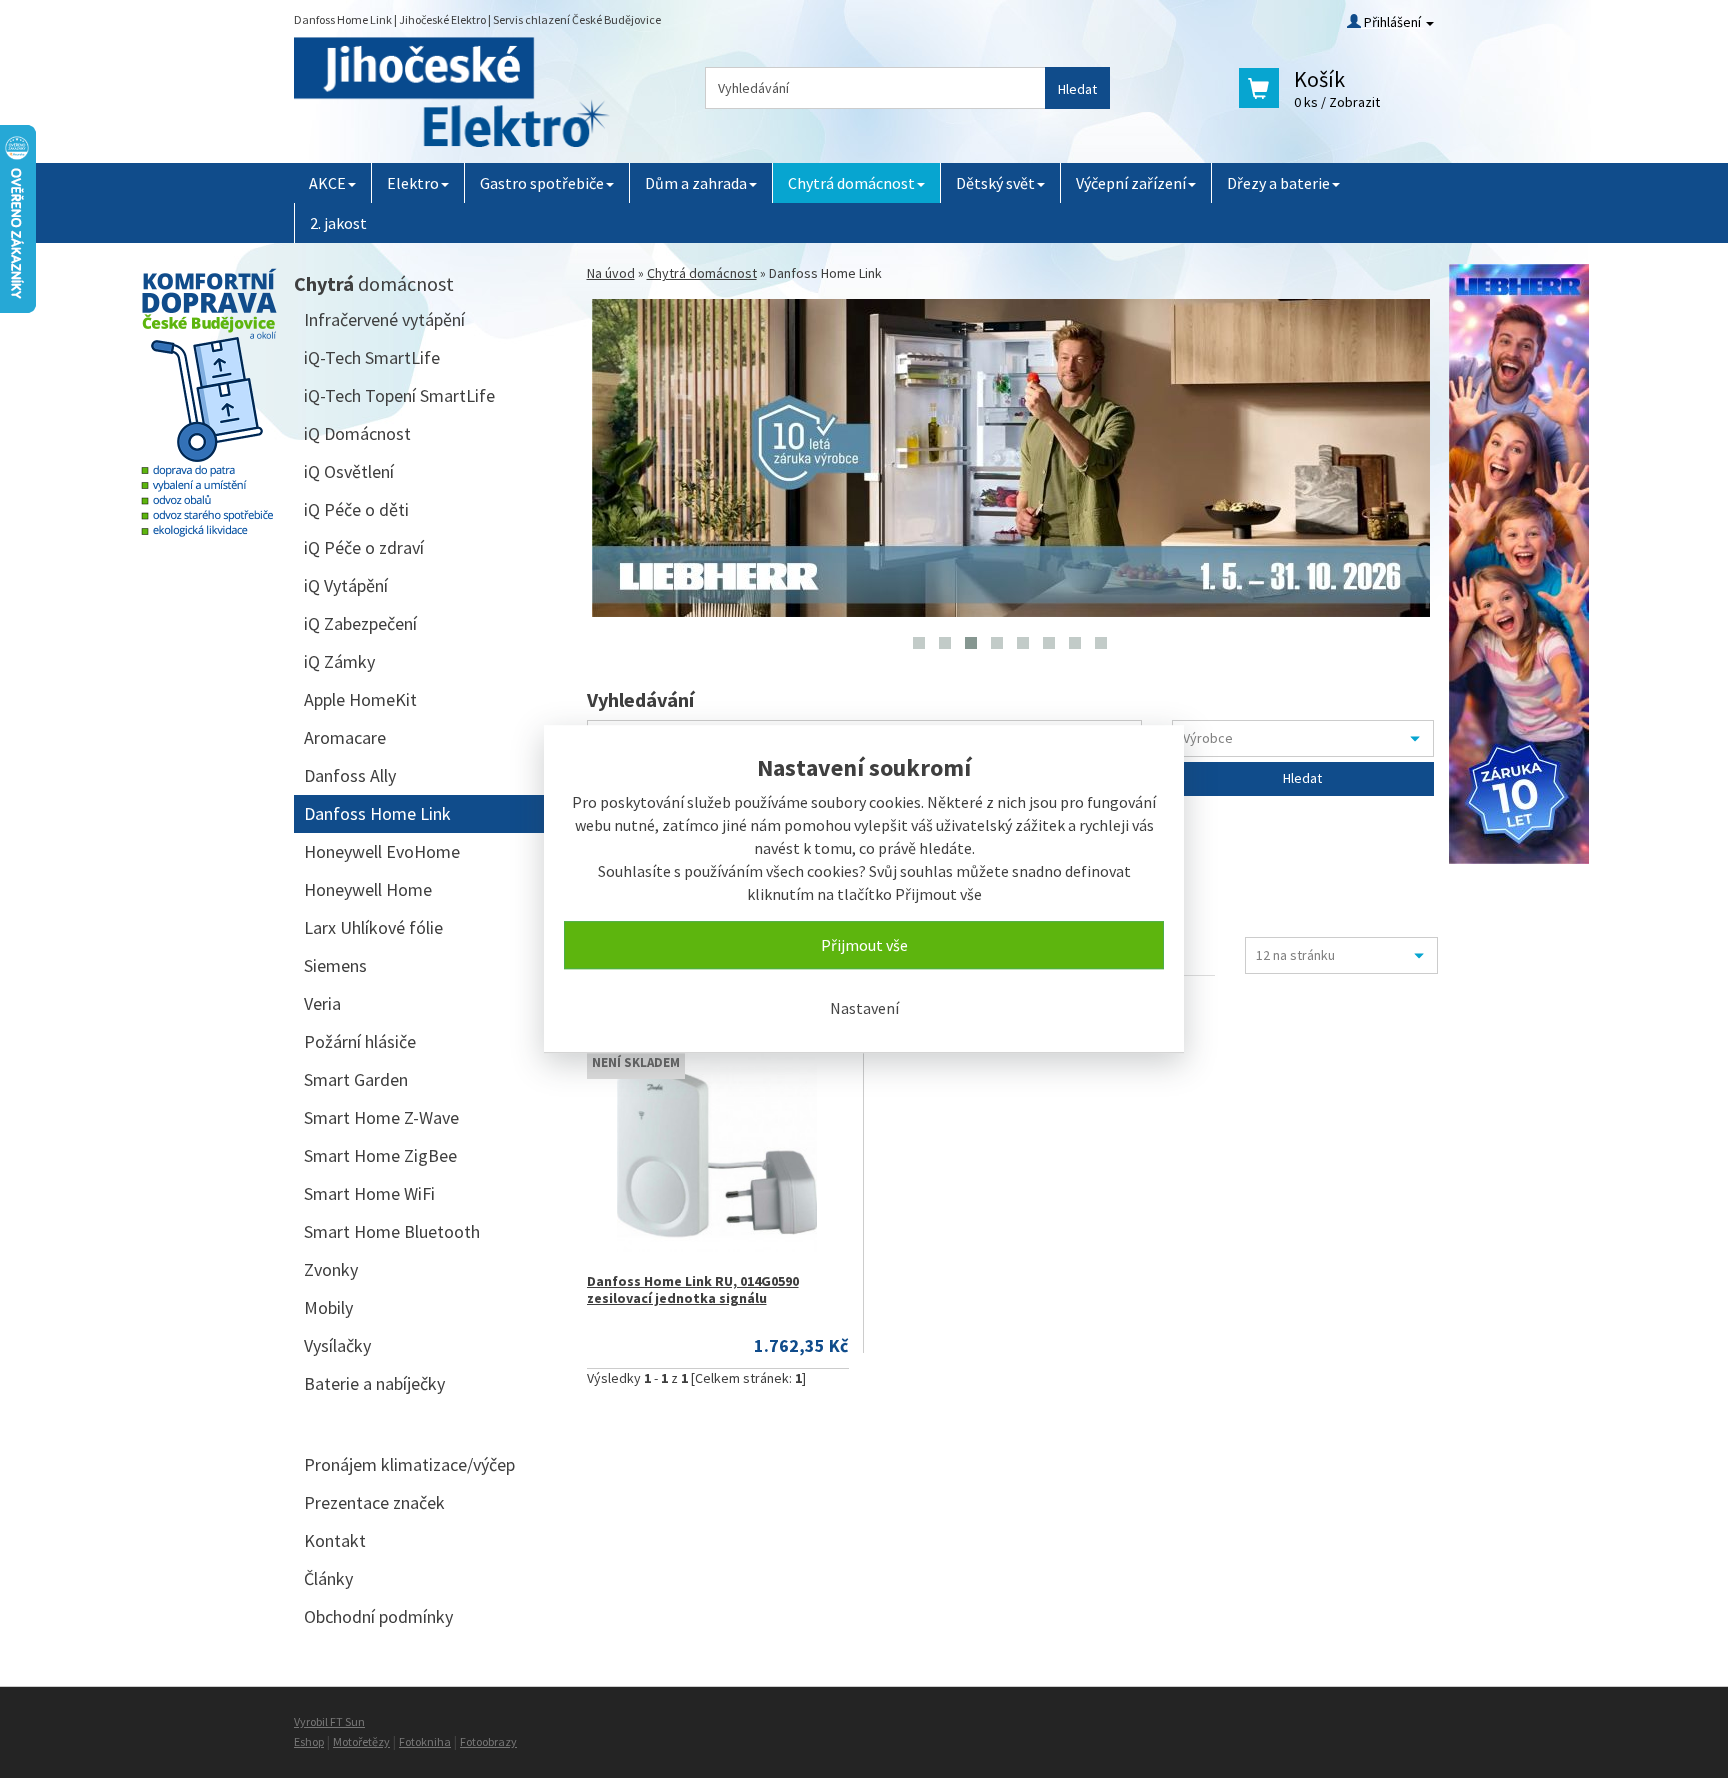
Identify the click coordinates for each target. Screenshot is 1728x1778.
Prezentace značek (374, 1502)
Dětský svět (995, 183)
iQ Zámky (339, 661)
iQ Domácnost (357, 433)
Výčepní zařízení (1131, 183)
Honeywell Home (368, 889)
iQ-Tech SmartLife (372, 357)
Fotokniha (425, 1741)
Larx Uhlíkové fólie (373, 927)
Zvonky (331, 1269)
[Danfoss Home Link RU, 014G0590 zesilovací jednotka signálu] (717, 1152)
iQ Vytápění (346, 585)
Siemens (335, 965)
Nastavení (864, 1008)
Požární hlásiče (360, 1041)
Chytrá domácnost (851, 183)
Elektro (413, 183)
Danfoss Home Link (377, 813)
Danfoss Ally (350, 775)
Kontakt (335, 1540)
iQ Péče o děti (356, 509)
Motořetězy (361, 1741)
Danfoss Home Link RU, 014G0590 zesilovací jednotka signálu (693, 1289)
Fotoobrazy (488, 1741)
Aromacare (345, 737)
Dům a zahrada (696, 183)
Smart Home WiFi (369, 1193)
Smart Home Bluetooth (392, 1231)
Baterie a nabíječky (374, 1383)
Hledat (1077, 89)
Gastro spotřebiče (542, 183)
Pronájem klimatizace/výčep (409, 1464)
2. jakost (338, 223)
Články (328, 1578)
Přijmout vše (864, 945)
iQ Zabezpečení (360, 623)
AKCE (327, 183)
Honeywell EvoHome (382, 851)
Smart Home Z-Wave (381, 1117)
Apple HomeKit (360, 699)
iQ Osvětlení (349, 471)
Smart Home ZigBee (380, 1155)
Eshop (309, 1741)
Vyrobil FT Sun (329, 1721)
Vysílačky (337, 1345)
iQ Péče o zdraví (364, 547)
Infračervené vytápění (384, 319)
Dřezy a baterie (1278, 183)
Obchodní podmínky (378, 1616)
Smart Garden (356, 1079)
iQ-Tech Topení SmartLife (399, 395)
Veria (322, 1003)
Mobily (328, 1307)
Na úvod (611, 273)
